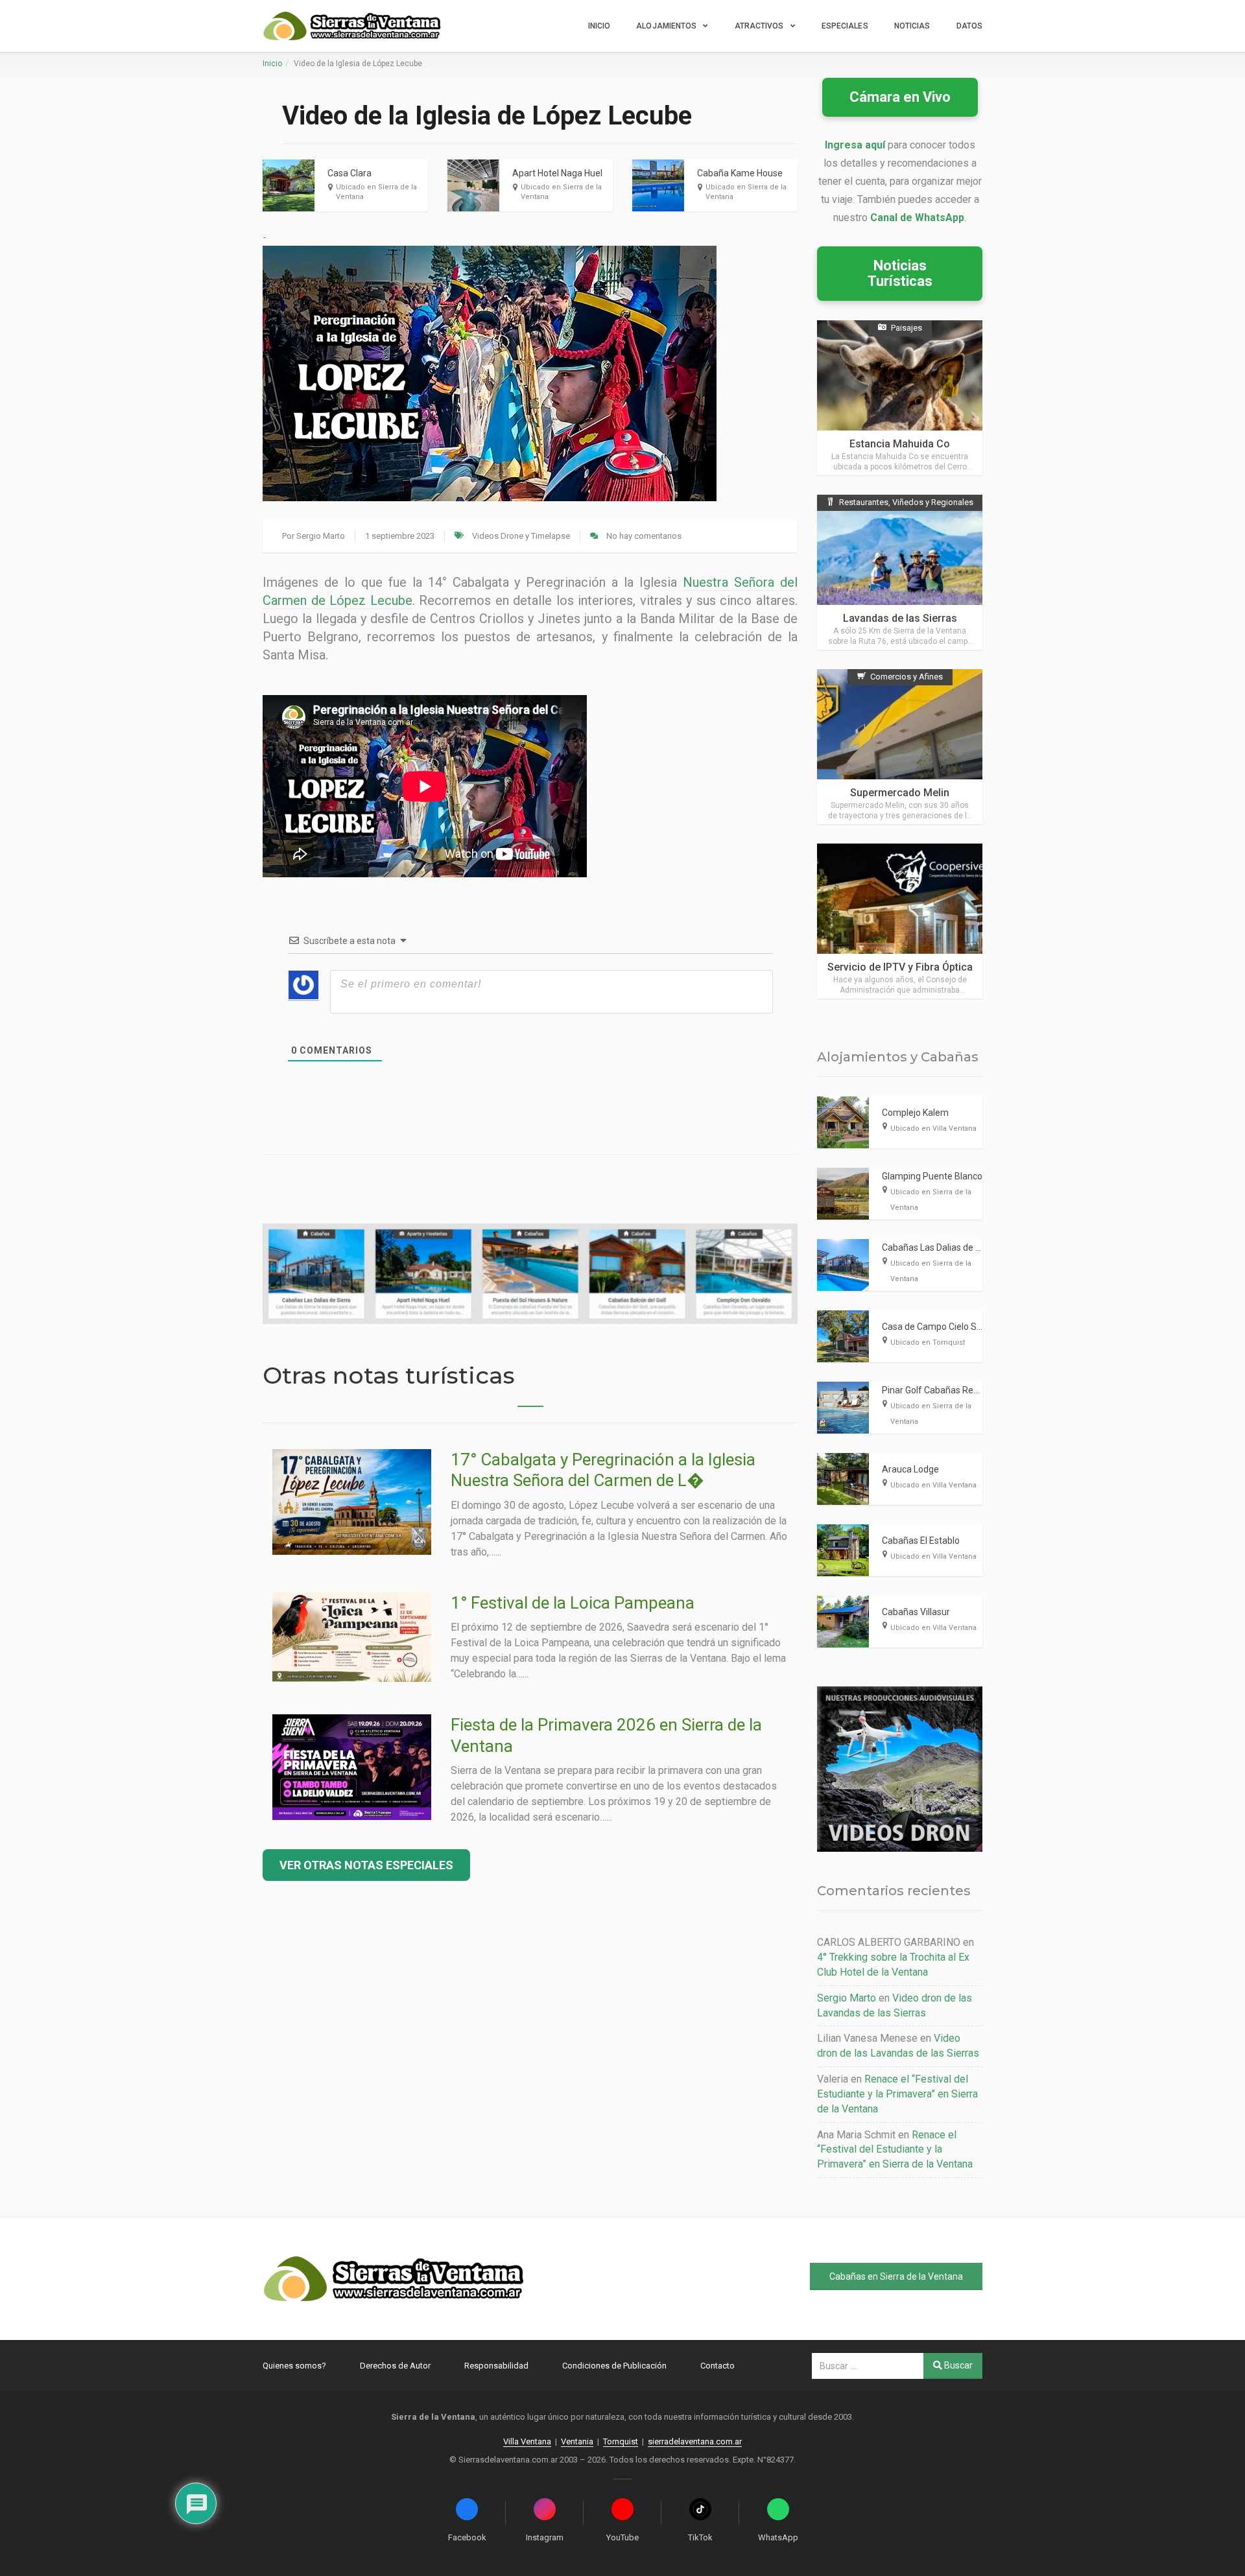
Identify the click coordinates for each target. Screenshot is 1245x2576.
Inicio (599, 26)
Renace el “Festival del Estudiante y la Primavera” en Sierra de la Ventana (897, 2094)
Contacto (717, 2366)
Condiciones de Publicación (614, 2366)
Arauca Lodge (910, 1469)
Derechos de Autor (395, 2366)
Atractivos (759, 26)
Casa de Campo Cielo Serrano (943, 1327)
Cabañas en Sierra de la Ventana (896, 2276)
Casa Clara (350, 173)
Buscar (957, 2365)
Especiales (845, 26)
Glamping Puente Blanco (932, 1176)
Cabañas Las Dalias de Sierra (941, 1247)
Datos (970, 26)
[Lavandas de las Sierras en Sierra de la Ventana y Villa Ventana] (900, 572)
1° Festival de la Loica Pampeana (573, 1603)
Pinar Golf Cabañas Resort (936, 1390)
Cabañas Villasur (916, 1612)
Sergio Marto (321, 536)
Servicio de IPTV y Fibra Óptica (900, 967)
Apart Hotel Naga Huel (557, 173)
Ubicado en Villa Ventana (933, 1128)
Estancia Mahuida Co (900, 444)
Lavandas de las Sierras (900, 618)
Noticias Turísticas (900, 273)
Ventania (577, 2441)
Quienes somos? (294, 2366)
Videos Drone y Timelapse (521, 536)
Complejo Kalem (915, 1113)
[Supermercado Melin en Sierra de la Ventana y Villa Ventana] (900, 747)
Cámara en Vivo (900, 97)
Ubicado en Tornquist (928, 1342)
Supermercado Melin (900, 793)
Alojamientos (666, 26)
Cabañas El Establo (921, 1541)
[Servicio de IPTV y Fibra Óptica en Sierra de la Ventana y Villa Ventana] (900, 921)
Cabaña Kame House (740, 173)
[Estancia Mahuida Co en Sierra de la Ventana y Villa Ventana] (900, 398)
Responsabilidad (496, 2366)
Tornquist (621, 2441)
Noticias (912, 26)
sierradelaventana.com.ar (695, 2441)
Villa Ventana (527, 2441)
